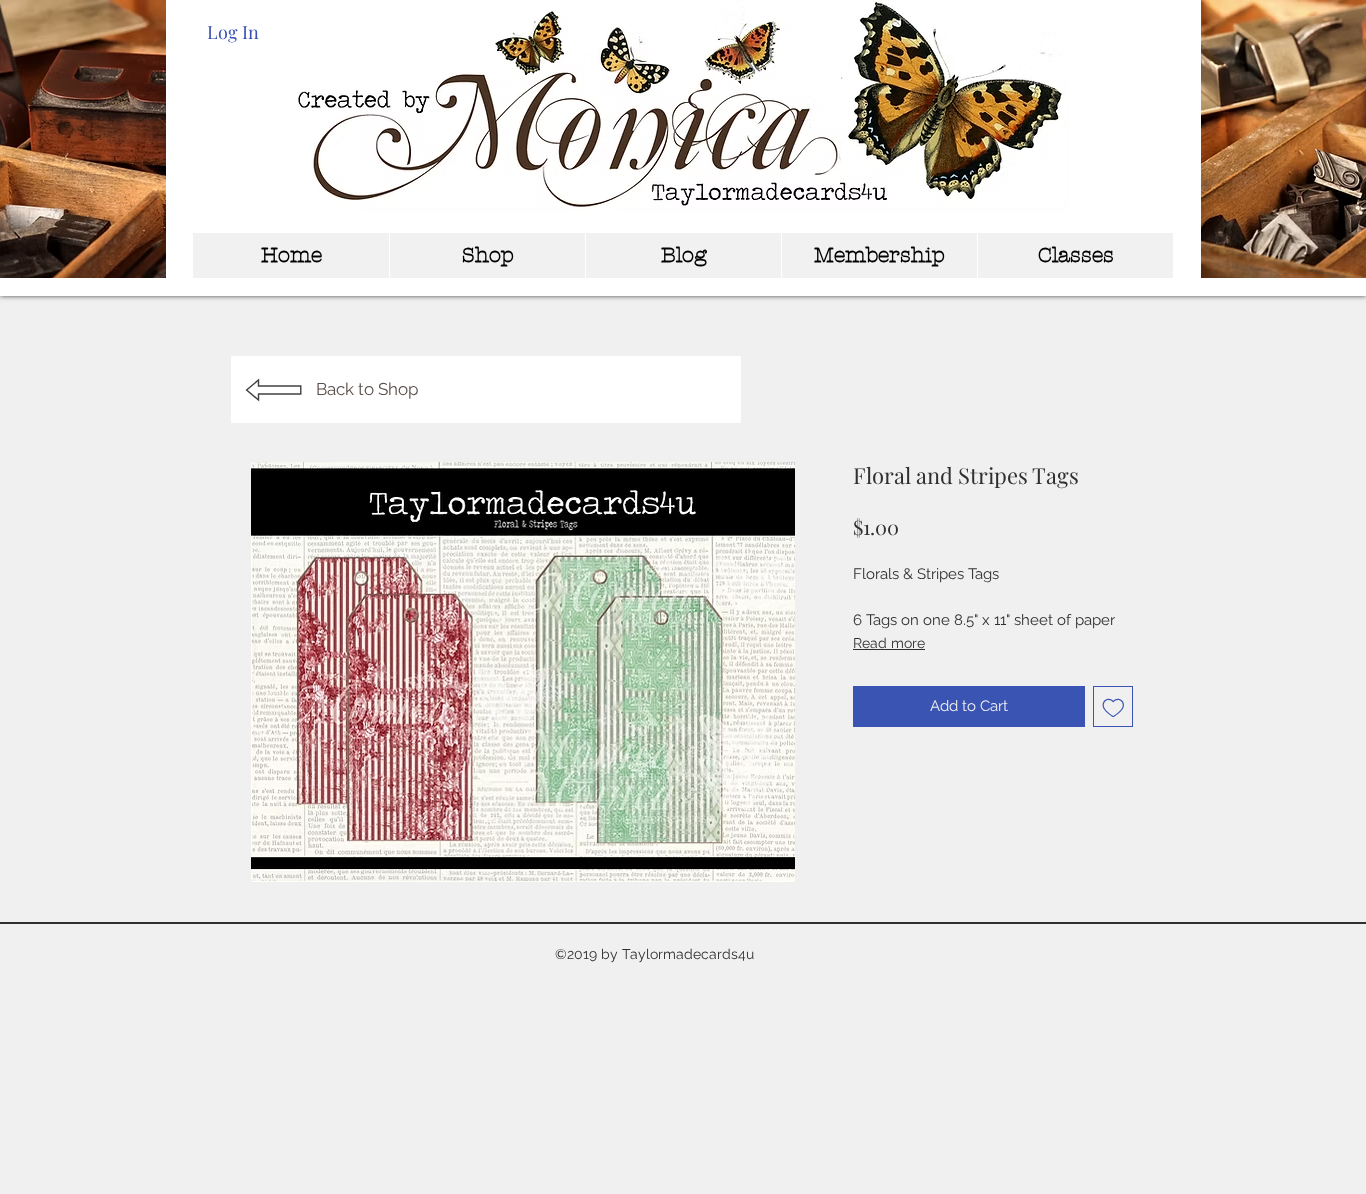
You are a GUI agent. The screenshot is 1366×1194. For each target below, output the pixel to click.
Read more (889, 643)
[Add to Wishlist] (1113, 706)
